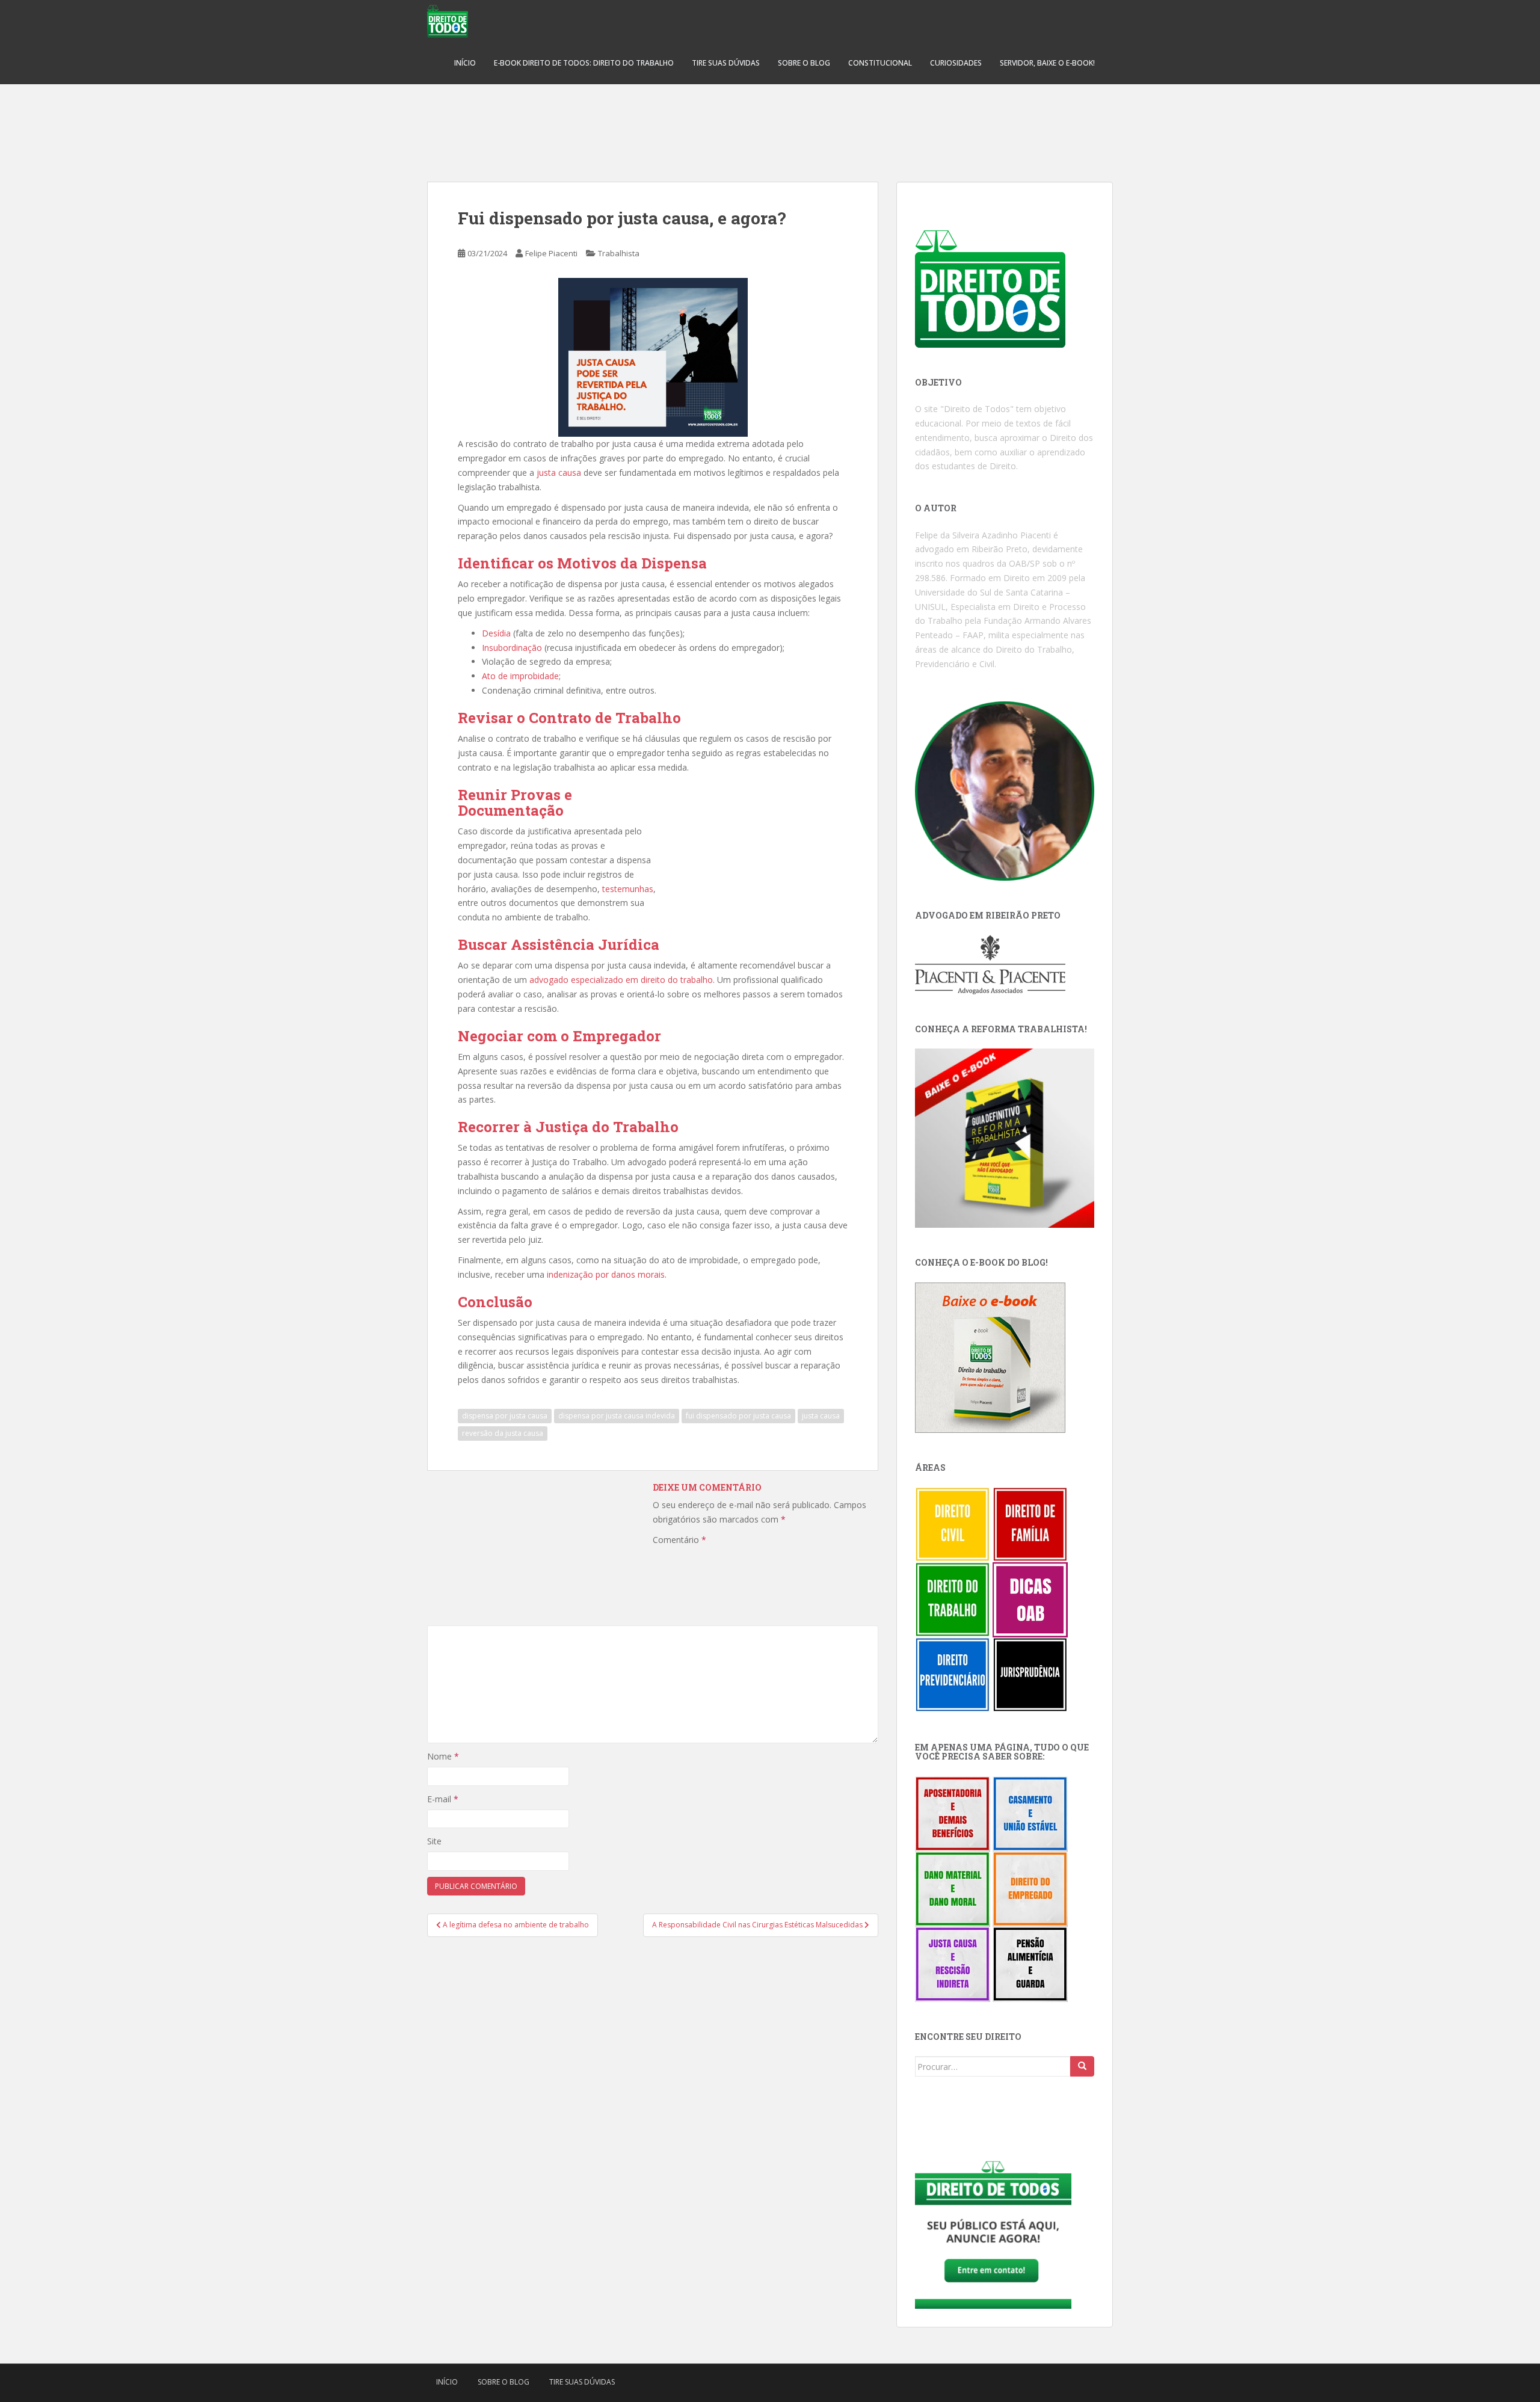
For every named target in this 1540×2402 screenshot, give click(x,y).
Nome (443, 1756)
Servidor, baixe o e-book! (1047, 63)
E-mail (443, 1799)
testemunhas (628, 889)
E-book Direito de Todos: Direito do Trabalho (584, 63)
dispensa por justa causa (505, 1416)
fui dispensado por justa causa (738, 1416)
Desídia (496, 633)
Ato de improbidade (520, 676)
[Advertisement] (770, 126)
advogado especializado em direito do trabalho (621, 980)
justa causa (559, 473)
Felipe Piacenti (551, 253)
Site (434, 1841)
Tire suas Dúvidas (726, 63)
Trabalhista (619, 253)
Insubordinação (512, 648)
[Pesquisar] (1082, 2066)
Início (465, 63)
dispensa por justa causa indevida (617, 1416)
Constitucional (880, 63)
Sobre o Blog (804, 63)
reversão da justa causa (503, 1433)
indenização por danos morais (606, 1274)
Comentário (679, 1540)
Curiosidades (956, 63)
